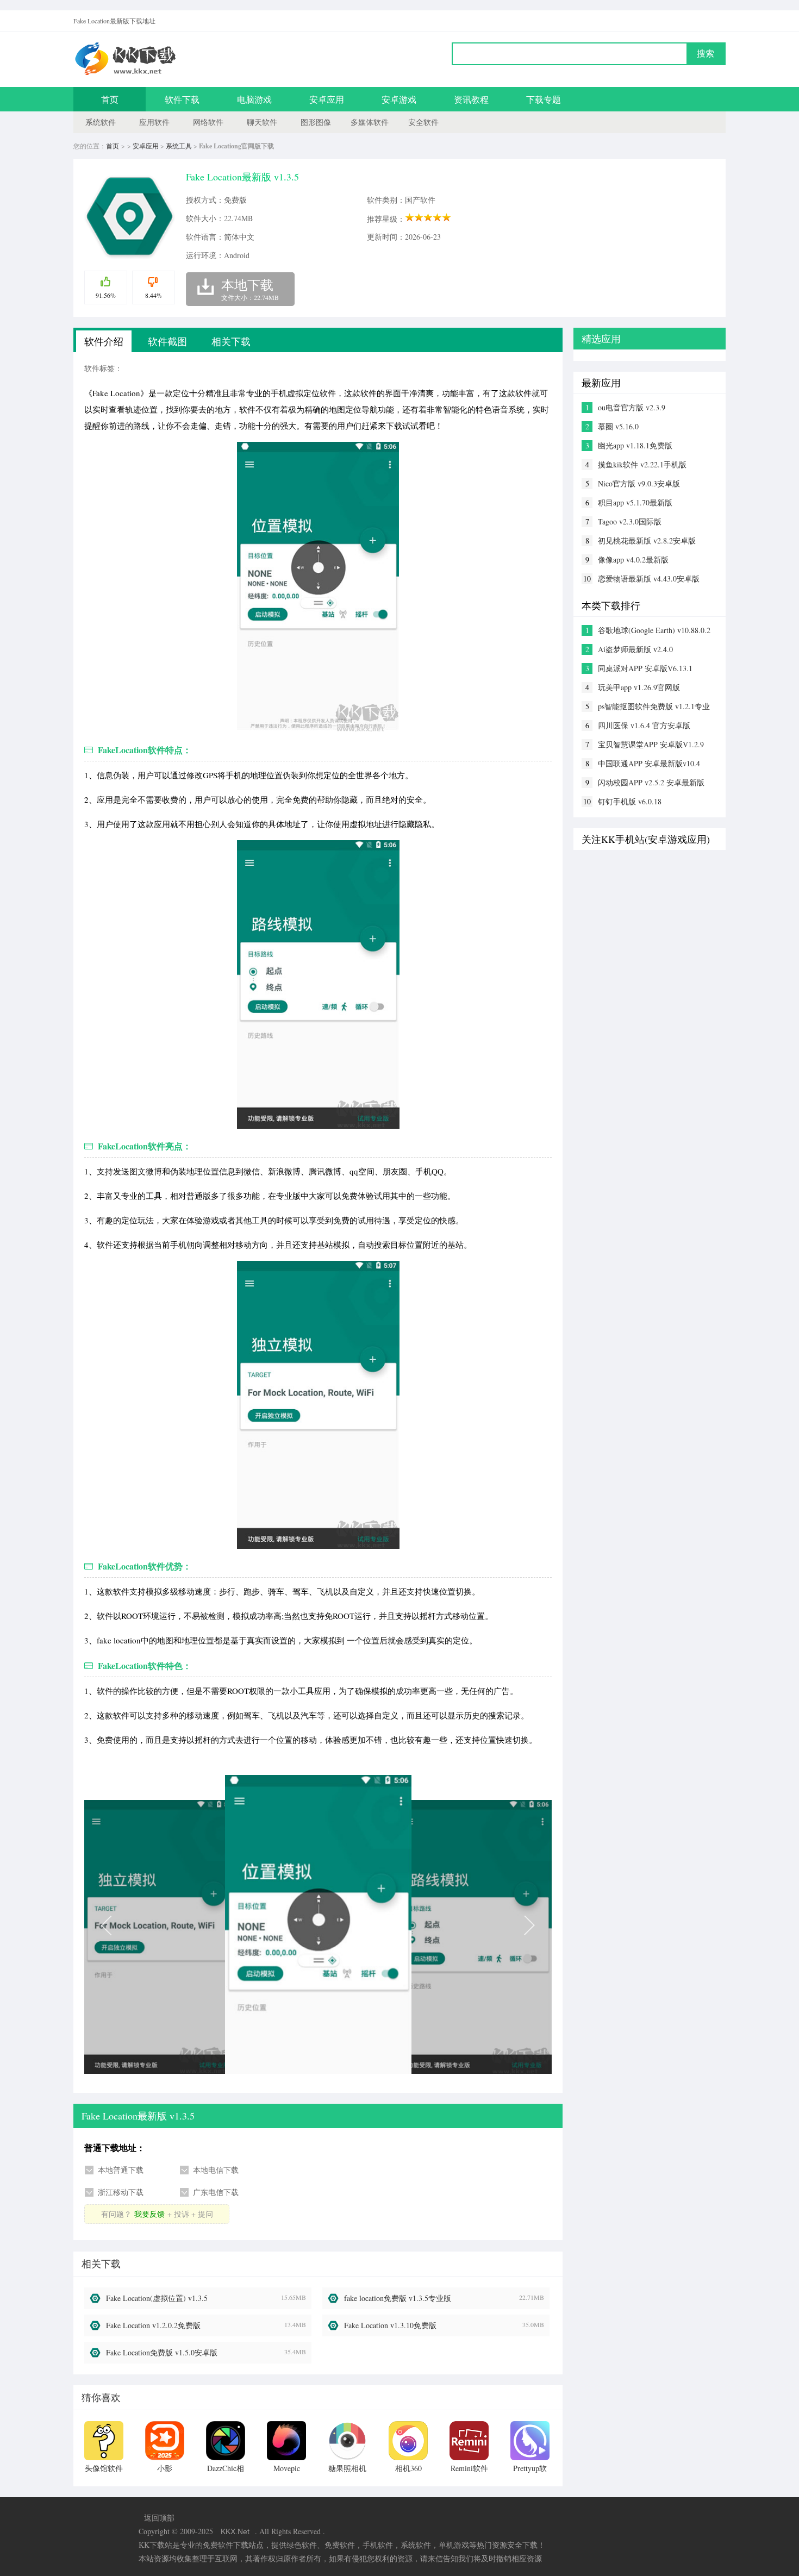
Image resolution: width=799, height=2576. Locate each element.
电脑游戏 (254, 99)
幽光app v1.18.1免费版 (635, 445)
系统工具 (179, 146)
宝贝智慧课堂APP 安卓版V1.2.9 (651, 744)
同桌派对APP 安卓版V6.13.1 (645, 668)
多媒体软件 (370, 122)
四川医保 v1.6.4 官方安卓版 (644, 725)
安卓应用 (327, 99)
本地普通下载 (121, 2170)
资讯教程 (471, 99)
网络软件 (208, 122)
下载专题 (544, 99)
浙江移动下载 (121, 2192)
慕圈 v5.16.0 (618, 426)
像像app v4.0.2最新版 (633, 559)
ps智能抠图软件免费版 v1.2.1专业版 (654, 706)
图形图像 (316, 122)
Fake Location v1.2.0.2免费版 (153, 2325)
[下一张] (435, 1924)
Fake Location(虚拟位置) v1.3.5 (157, 2298)
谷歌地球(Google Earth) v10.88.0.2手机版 (654, 630)
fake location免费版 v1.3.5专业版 (398, 2298)
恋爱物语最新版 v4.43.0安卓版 (649, 579)
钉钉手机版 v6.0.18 (630, 801)
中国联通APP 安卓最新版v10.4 (649, 763)
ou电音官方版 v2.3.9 (632, 407)
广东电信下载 (216, 2192)
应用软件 (154, 122)
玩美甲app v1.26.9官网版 (639, 687)
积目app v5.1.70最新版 (635, 502)
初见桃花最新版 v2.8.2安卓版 (647, 540)
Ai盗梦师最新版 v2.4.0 (635, 649)
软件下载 (182, 99)
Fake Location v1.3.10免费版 (390, 2325)
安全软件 (423, 122)
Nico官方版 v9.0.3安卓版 (639, 483)
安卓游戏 (399, 99)
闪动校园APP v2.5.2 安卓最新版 (651, 782)
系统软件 (101, 122)
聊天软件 (262, 122)
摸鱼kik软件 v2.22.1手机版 (642, 464)
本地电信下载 (216, 2170)
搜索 (706, 54)
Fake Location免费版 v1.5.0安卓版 (162, 2352)
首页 (110, 99)
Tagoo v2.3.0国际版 (630, 521)
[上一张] (201, 1924)
